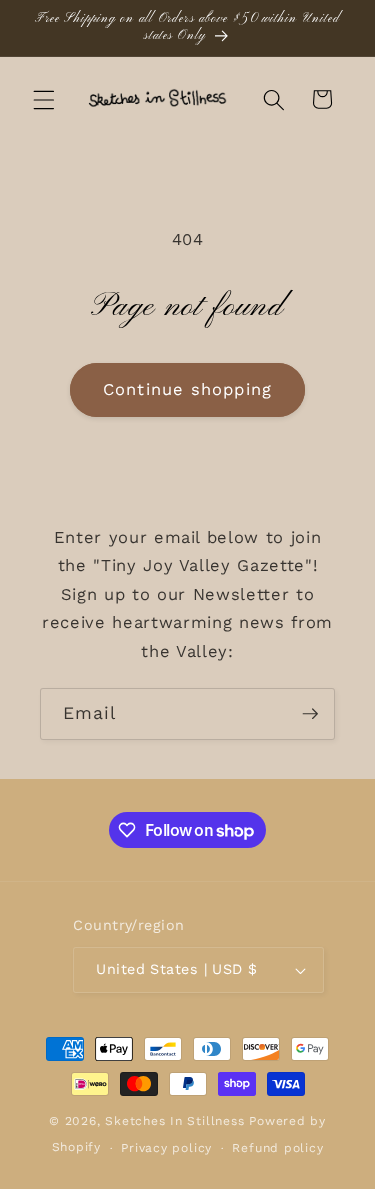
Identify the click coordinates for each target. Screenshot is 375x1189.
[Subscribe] (310, 714)
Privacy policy (166, 1148)
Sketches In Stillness (174, 1121)
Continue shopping (187, 389)
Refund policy (277, 1148)
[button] (44, 99)
